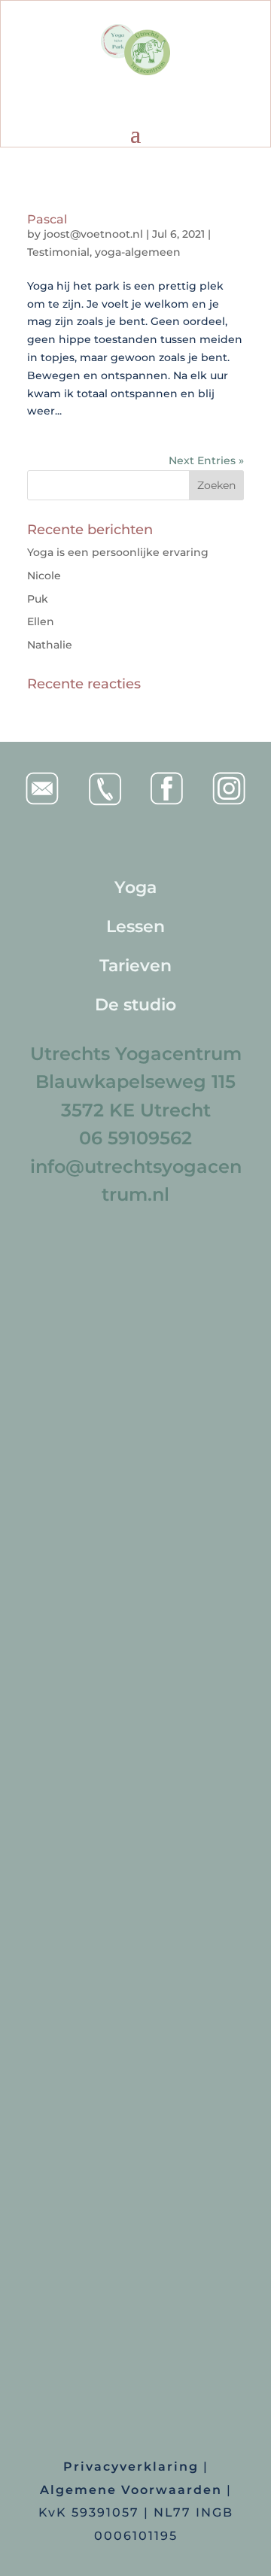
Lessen (135, 927)
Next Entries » (206, 460)
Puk (38, 599)
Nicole (44, 576)
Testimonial (58, 252)
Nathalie (50, 645)
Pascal (47, 219)
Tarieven (135, 966)
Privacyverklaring (131, 2467)
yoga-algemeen (138, 252)
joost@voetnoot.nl (93, 234)
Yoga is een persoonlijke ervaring (118, 552)
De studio (135, 1005)
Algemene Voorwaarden (131, 2490)
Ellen (41, 621)
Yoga (135, 887)
